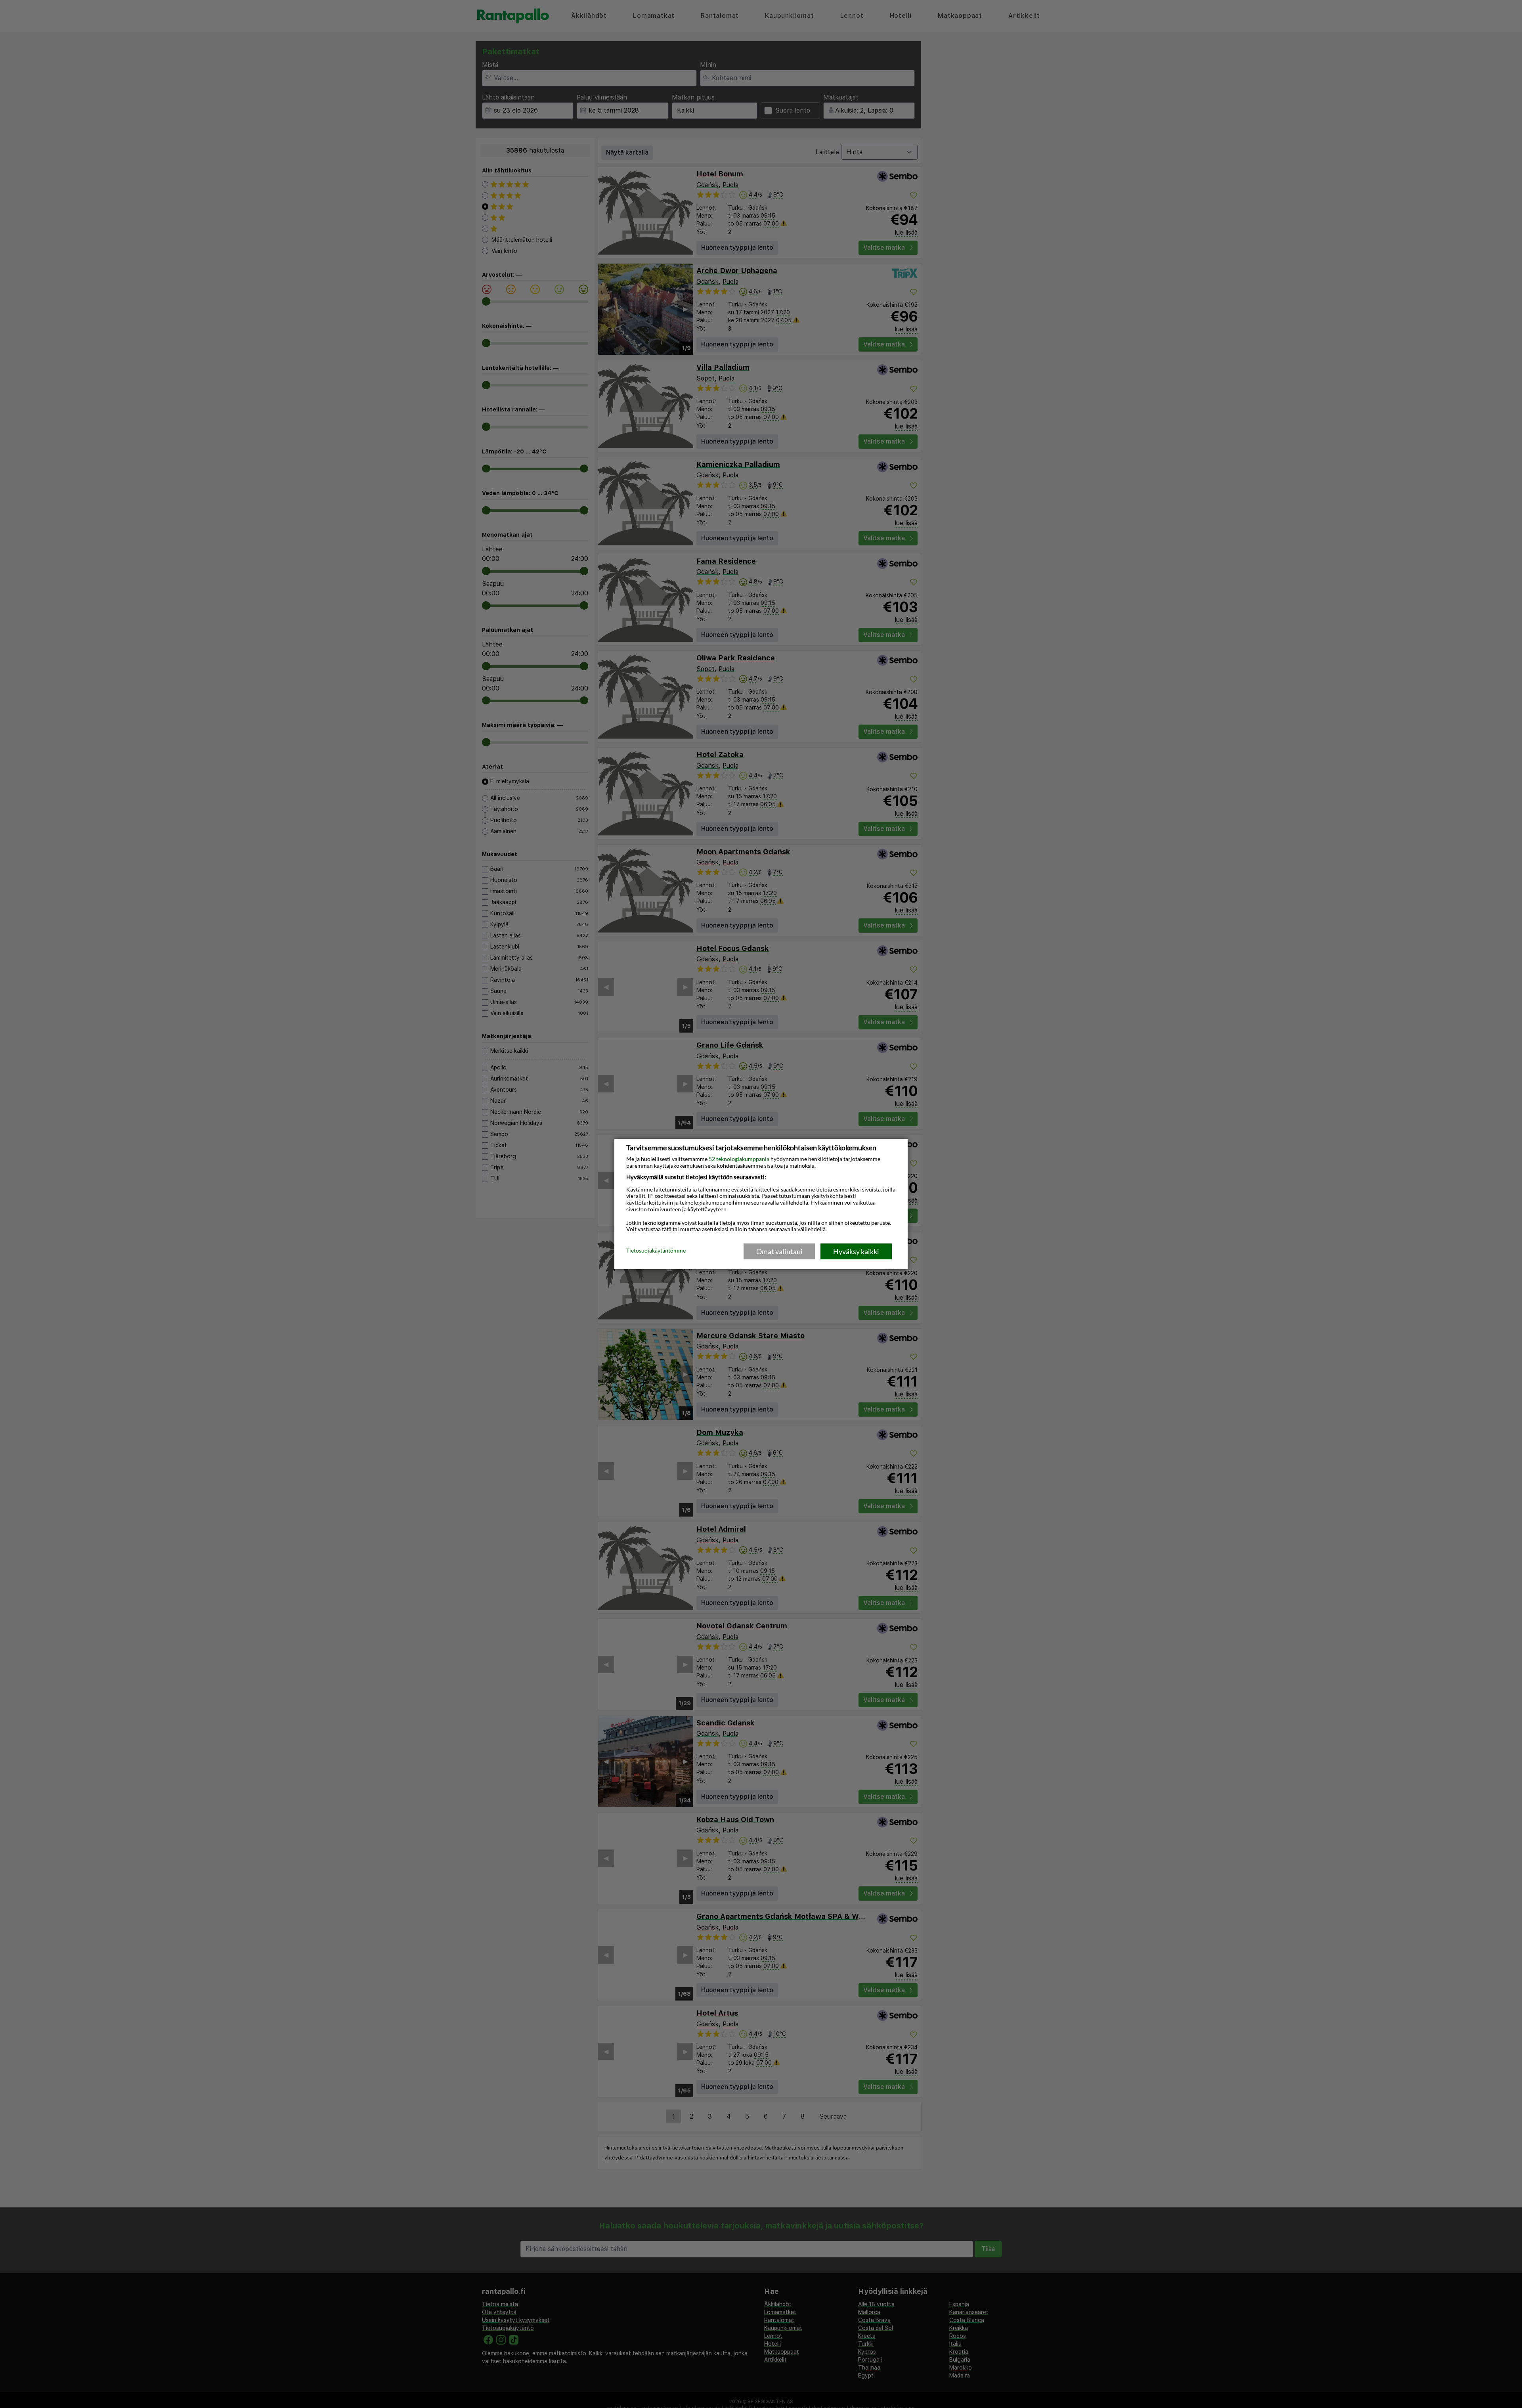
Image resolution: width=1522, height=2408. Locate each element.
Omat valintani (779, 1251)
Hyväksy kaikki (856, 1251)
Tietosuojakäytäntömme (656, 1251)
